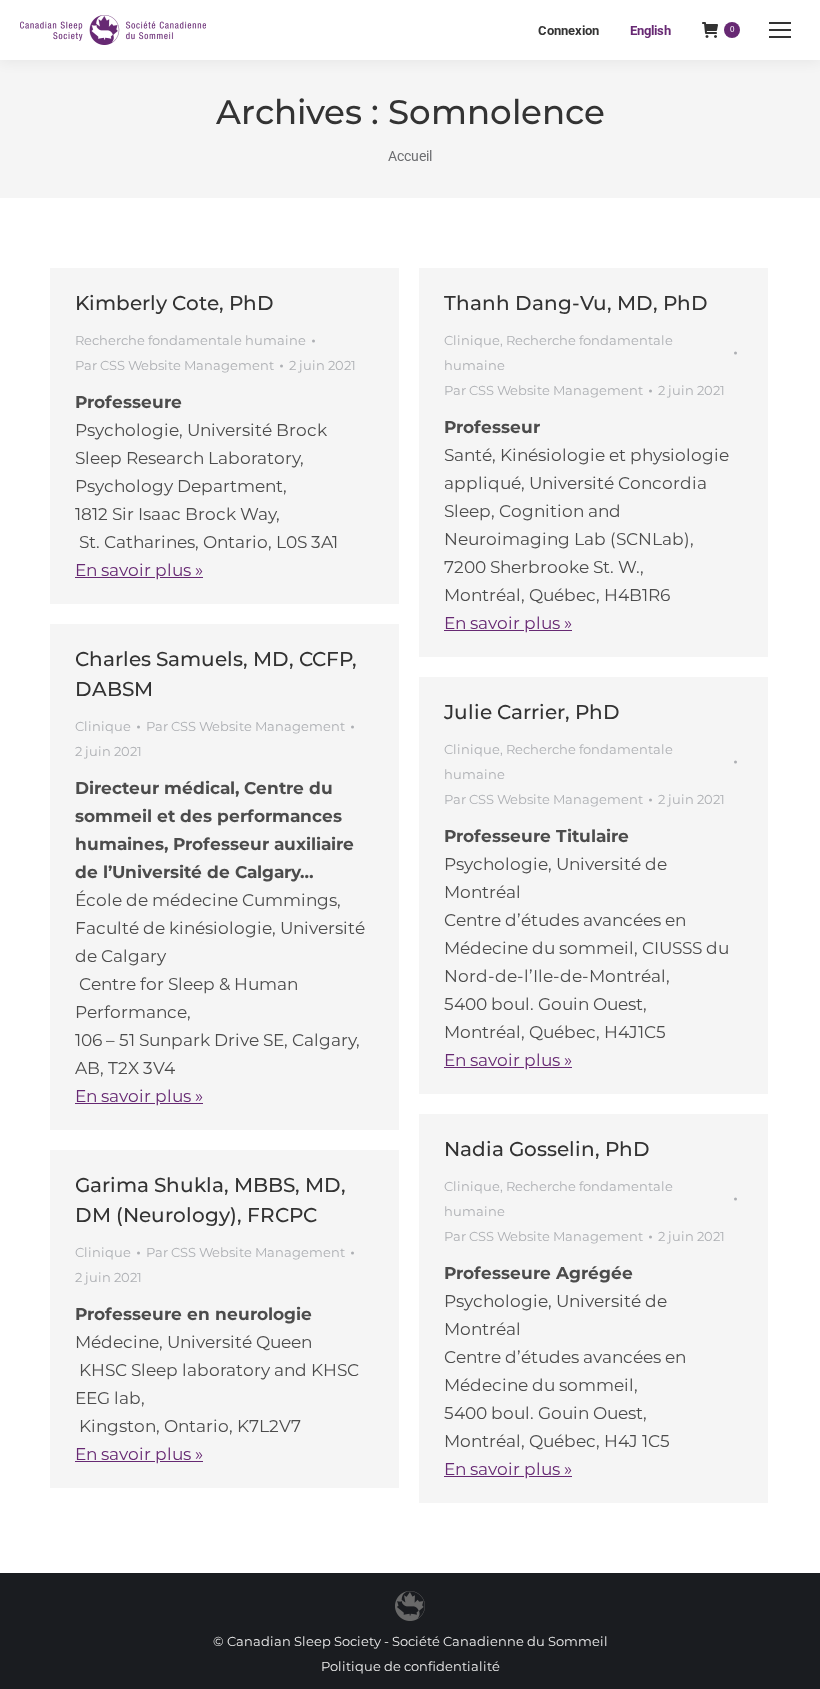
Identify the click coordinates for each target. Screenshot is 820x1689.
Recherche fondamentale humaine (190, 340)
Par (174, 365)
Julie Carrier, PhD (532, 712)
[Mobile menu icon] (780, 30)
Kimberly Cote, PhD (174, 303)
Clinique (472, 340)
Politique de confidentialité (410, 1666)
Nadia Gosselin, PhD (547, 1149)
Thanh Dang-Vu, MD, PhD (576, 303)
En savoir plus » (139, 570)
